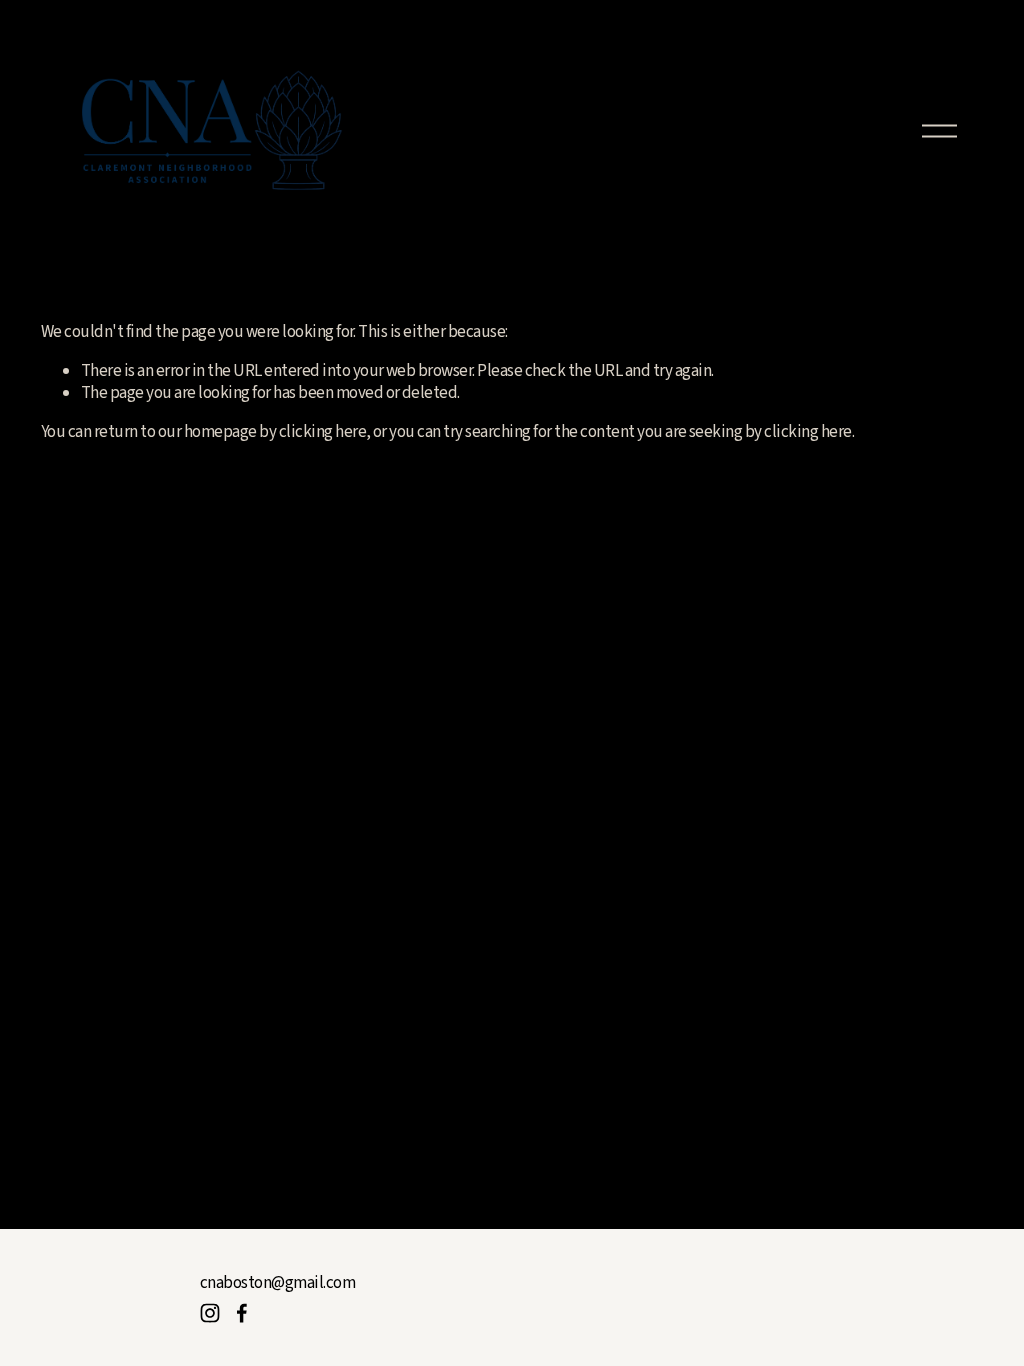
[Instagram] (210, 1313)
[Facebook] (242, 1313)
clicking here (322, 432)
